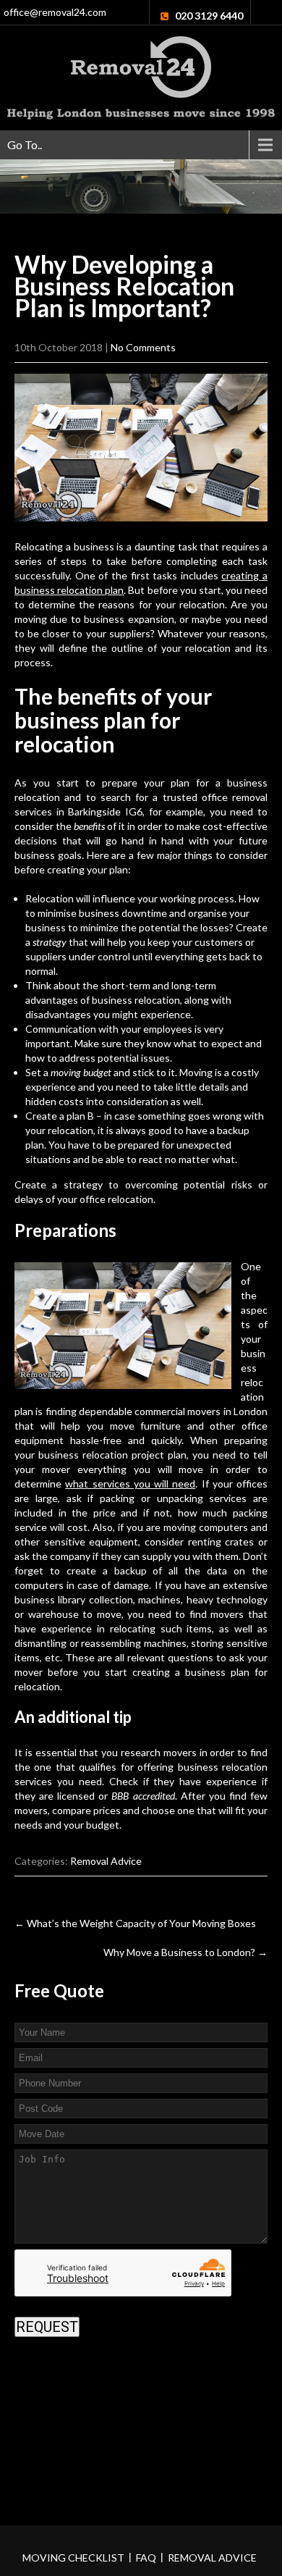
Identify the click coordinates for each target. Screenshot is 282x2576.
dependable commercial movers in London (173, 1411)
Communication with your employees (109, 1029)
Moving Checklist (73, 2558)
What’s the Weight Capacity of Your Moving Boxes (135, 1923)
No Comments (143, 347)
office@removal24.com (55, 12)
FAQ (146, 2558)
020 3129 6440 (209, 16)
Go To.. (25, 144)
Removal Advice (106, 1861)
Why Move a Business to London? (185, 1952)
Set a (68, 1072)
